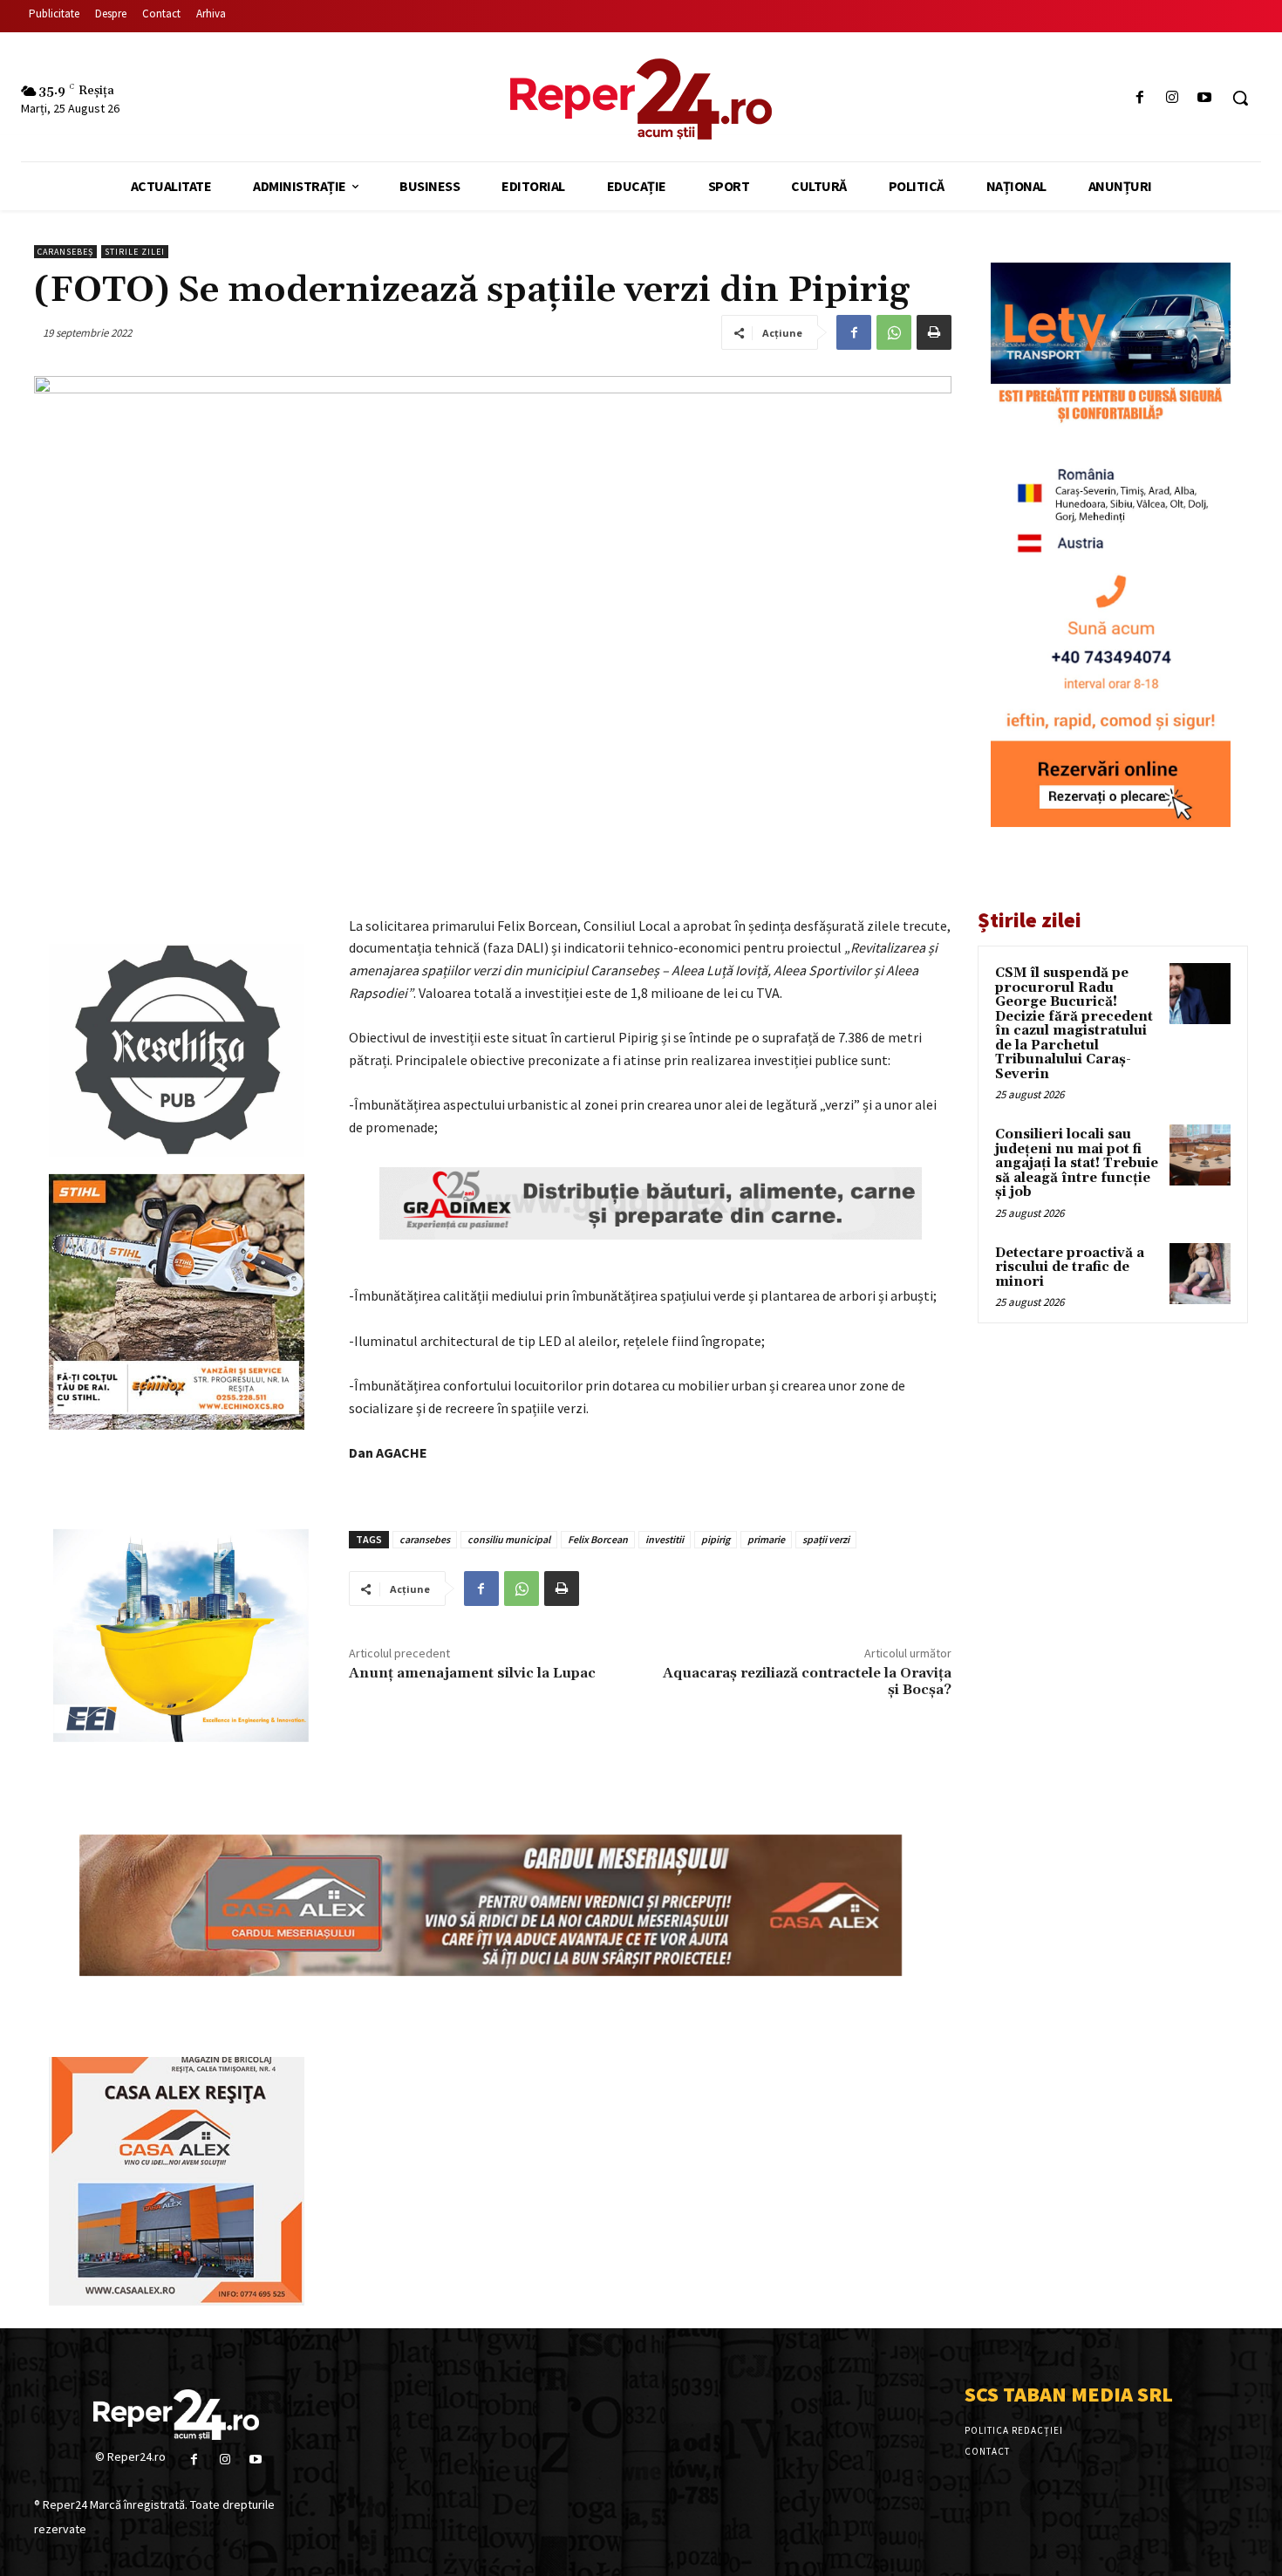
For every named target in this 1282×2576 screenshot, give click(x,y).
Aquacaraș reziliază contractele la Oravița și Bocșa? (807, 1681)
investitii (665, 1539)
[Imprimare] (934, 332)
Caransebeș (65, 252)
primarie (766, 1539)
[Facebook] (1139, 98)
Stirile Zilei (135, 252)
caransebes (425, 1539)
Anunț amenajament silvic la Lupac (472, 1673)
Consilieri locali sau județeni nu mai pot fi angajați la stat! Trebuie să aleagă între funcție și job (1077, 1163)
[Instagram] (1173, 98)
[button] (1240, 98)
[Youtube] (1205, 98)
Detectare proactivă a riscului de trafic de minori (1070, 1268)
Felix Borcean (598, 1539)
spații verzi (826, 1539)
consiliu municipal (509, 1539)
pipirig (716, 1539)
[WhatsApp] (894, 332)
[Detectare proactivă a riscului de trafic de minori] (1200, 1274)
